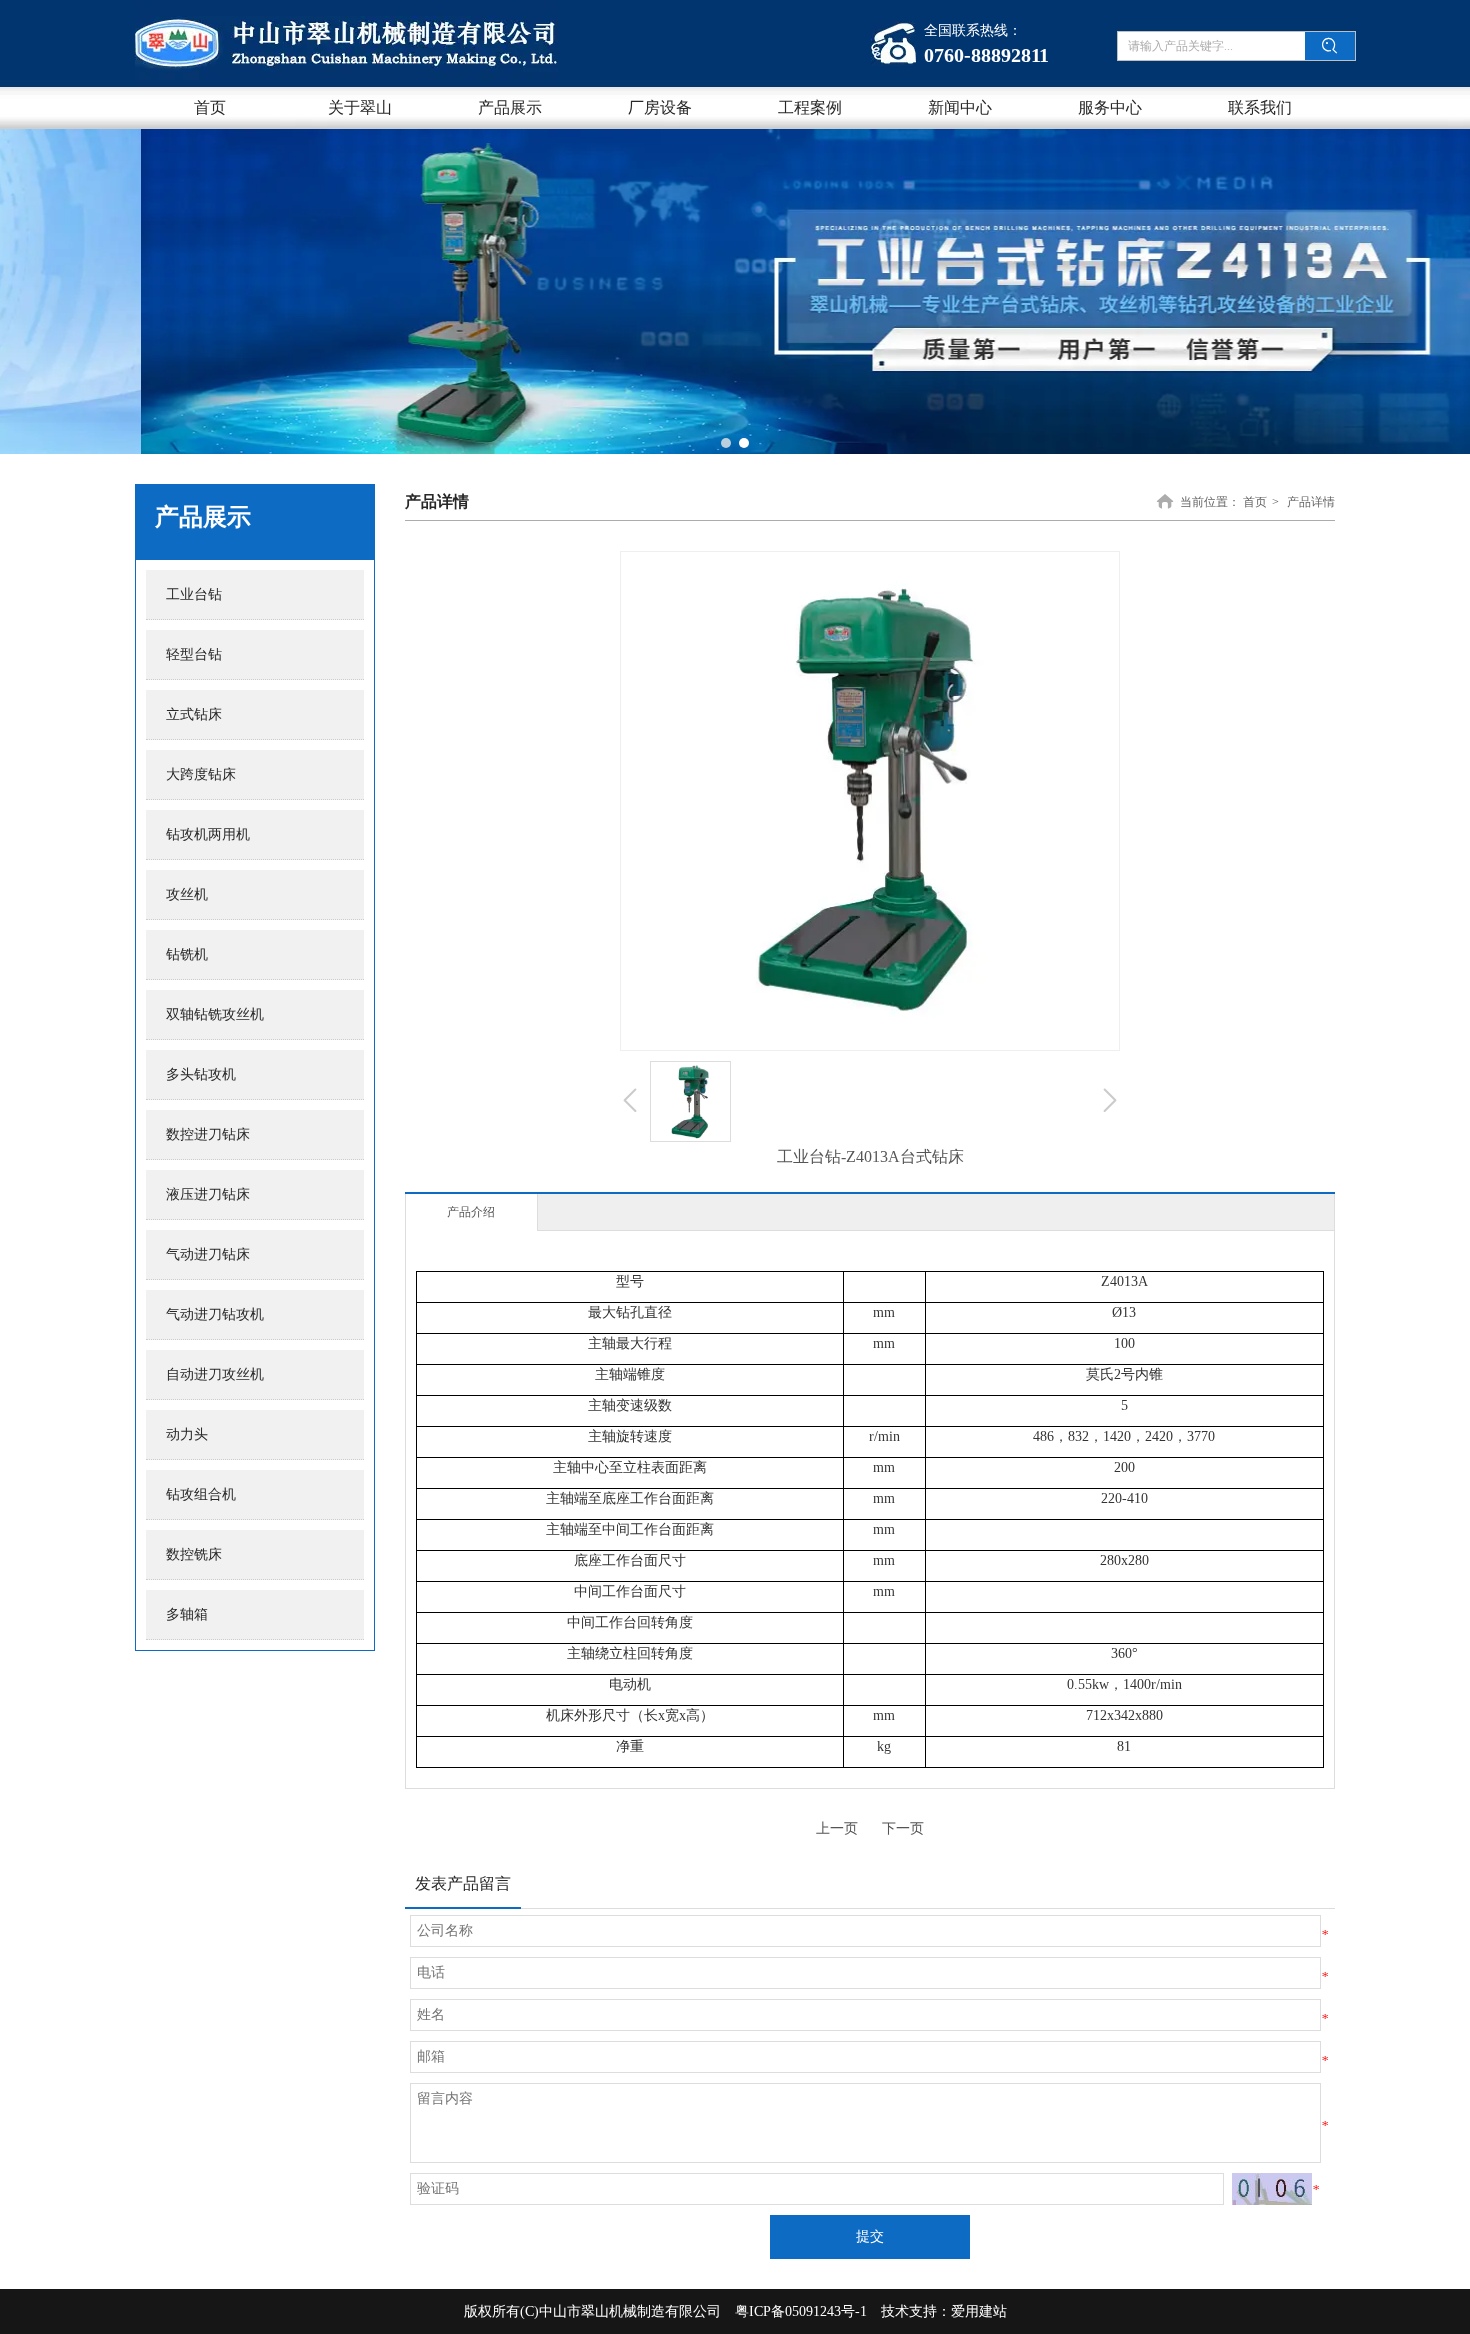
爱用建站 (979, 2311)
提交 (870, 2236)
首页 (1255, 502)
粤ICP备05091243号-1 (801, 2311)
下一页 (903, 1828)
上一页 (837, 1828)
